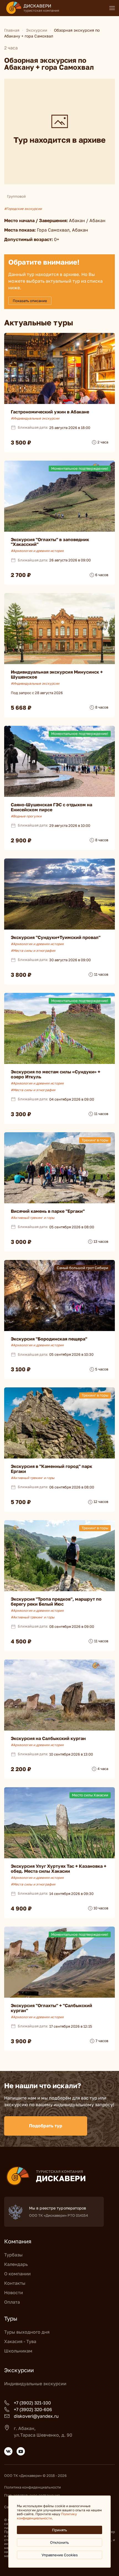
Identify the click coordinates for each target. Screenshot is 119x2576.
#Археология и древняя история (37, 551)
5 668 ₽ (21, 707)
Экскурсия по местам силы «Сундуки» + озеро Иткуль (55, 1074)
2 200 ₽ (21, 1769)
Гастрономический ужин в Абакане (50, 412)
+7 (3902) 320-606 (33, 2409)
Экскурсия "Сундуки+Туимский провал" (56, 937)
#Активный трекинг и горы (33, 1218)
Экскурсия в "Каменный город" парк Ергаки (51, 1469)
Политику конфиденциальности (47, 2516)
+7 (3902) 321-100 (32, 2403)
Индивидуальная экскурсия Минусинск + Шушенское (57, 674)
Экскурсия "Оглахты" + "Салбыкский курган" (51, 2008)
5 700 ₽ (21, 1502)
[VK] (8, 2451)
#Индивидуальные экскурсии (35, 418)
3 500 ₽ (21, 442)
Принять (59, 2530)
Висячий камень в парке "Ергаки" (48, 1211)
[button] (112, 8)
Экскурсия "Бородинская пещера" (49, 1339)
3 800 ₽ (21, 975)
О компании (17, 2274)
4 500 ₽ (21, 1641)
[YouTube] (21, 2451)
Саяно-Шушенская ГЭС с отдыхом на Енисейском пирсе (51, 807)
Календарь (16, 2264)
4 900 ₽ (21, 1908)
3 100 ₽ (21, 1369)
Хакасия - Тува (20, 2341)
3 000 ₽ (21, 1242)
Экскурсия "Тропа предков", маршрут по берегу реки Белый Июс (56, 1601)
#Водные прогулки (26, 816)
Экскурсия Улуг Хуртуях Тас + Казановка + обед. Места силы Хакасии (59, 1869)
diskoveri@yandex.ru (36, 2416)
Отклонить (59, 2542)
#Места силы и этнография (33, 951)
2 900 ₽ (21, 840)
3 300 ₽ (21, 1114)
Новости (14, 2293)
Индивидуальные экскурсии (35, 2384)
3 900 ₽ (21, 2041)
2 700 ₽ (21, 575)
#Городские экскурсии (23, 209)
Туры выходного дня (27, 2332)
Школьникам (18, 2351)
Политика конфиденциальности (33, 2487)
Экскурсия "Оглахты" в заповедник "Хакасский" (50, 542)
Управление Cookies (60, 2555)
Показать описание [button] (30, 301)
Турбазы (13, 2255)
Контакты (15, 2283)
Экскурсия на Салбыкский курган (48, 1738)
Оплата (12, 2302)
